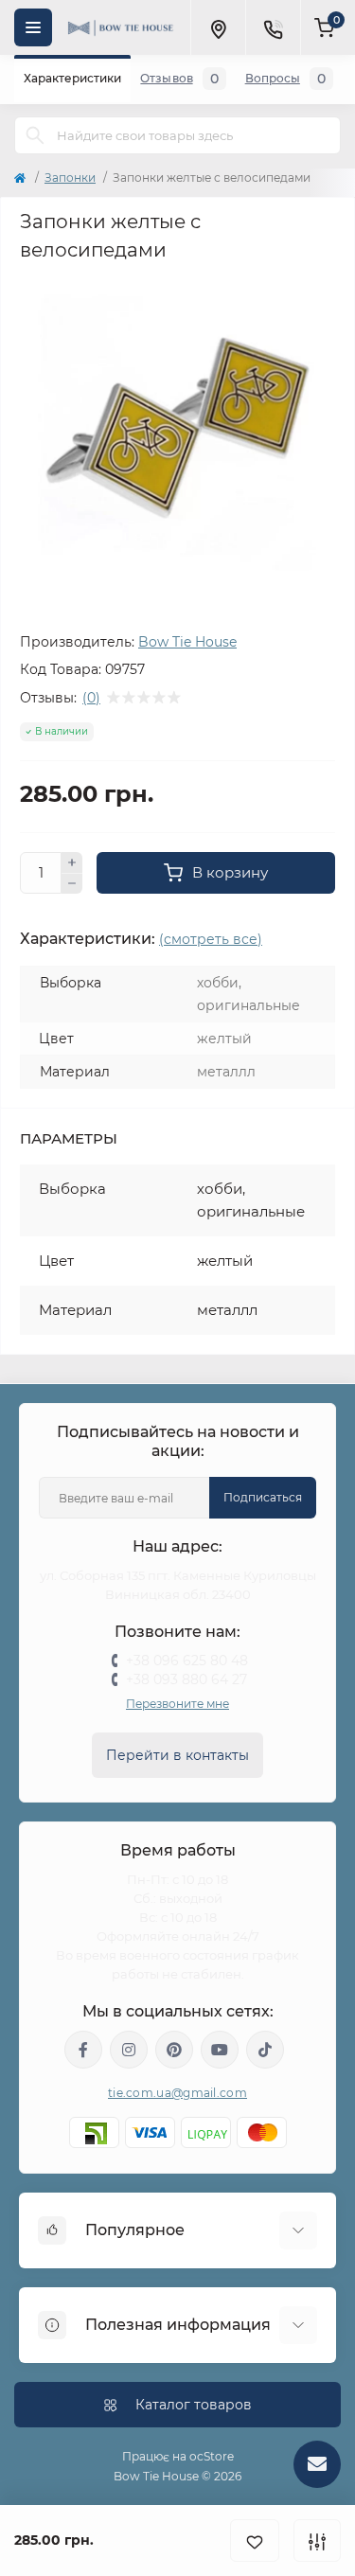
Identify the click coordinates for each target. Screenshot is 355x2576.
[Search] (35, 135)
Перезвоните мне (177, 1704)
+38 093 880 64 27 (186, 1679)
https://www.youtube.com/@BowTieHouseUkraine (220, 2050)
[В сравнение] (317, 2540)
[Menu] (33, 27)
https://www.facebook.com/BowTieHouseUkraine (83, 2050)
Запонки (70, 178)
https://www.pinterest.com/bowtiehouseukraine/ (174, 2050)
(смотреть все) (211, 939)
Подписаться (263, 1497)
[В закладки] (255, 2540)
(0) (91, 698)
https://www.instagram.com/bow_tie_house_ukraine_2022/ (129, 2050)
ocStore (212, 2456)
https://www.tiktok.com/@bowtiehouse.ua (265, 2050)
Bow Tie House (187, 642)
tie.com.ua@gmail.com (177, 2093)
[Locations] (218, 27)
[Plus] (72, 862)
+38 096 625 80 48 (187, 1661)
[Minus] (72, 884)
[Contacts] (273, 27)
